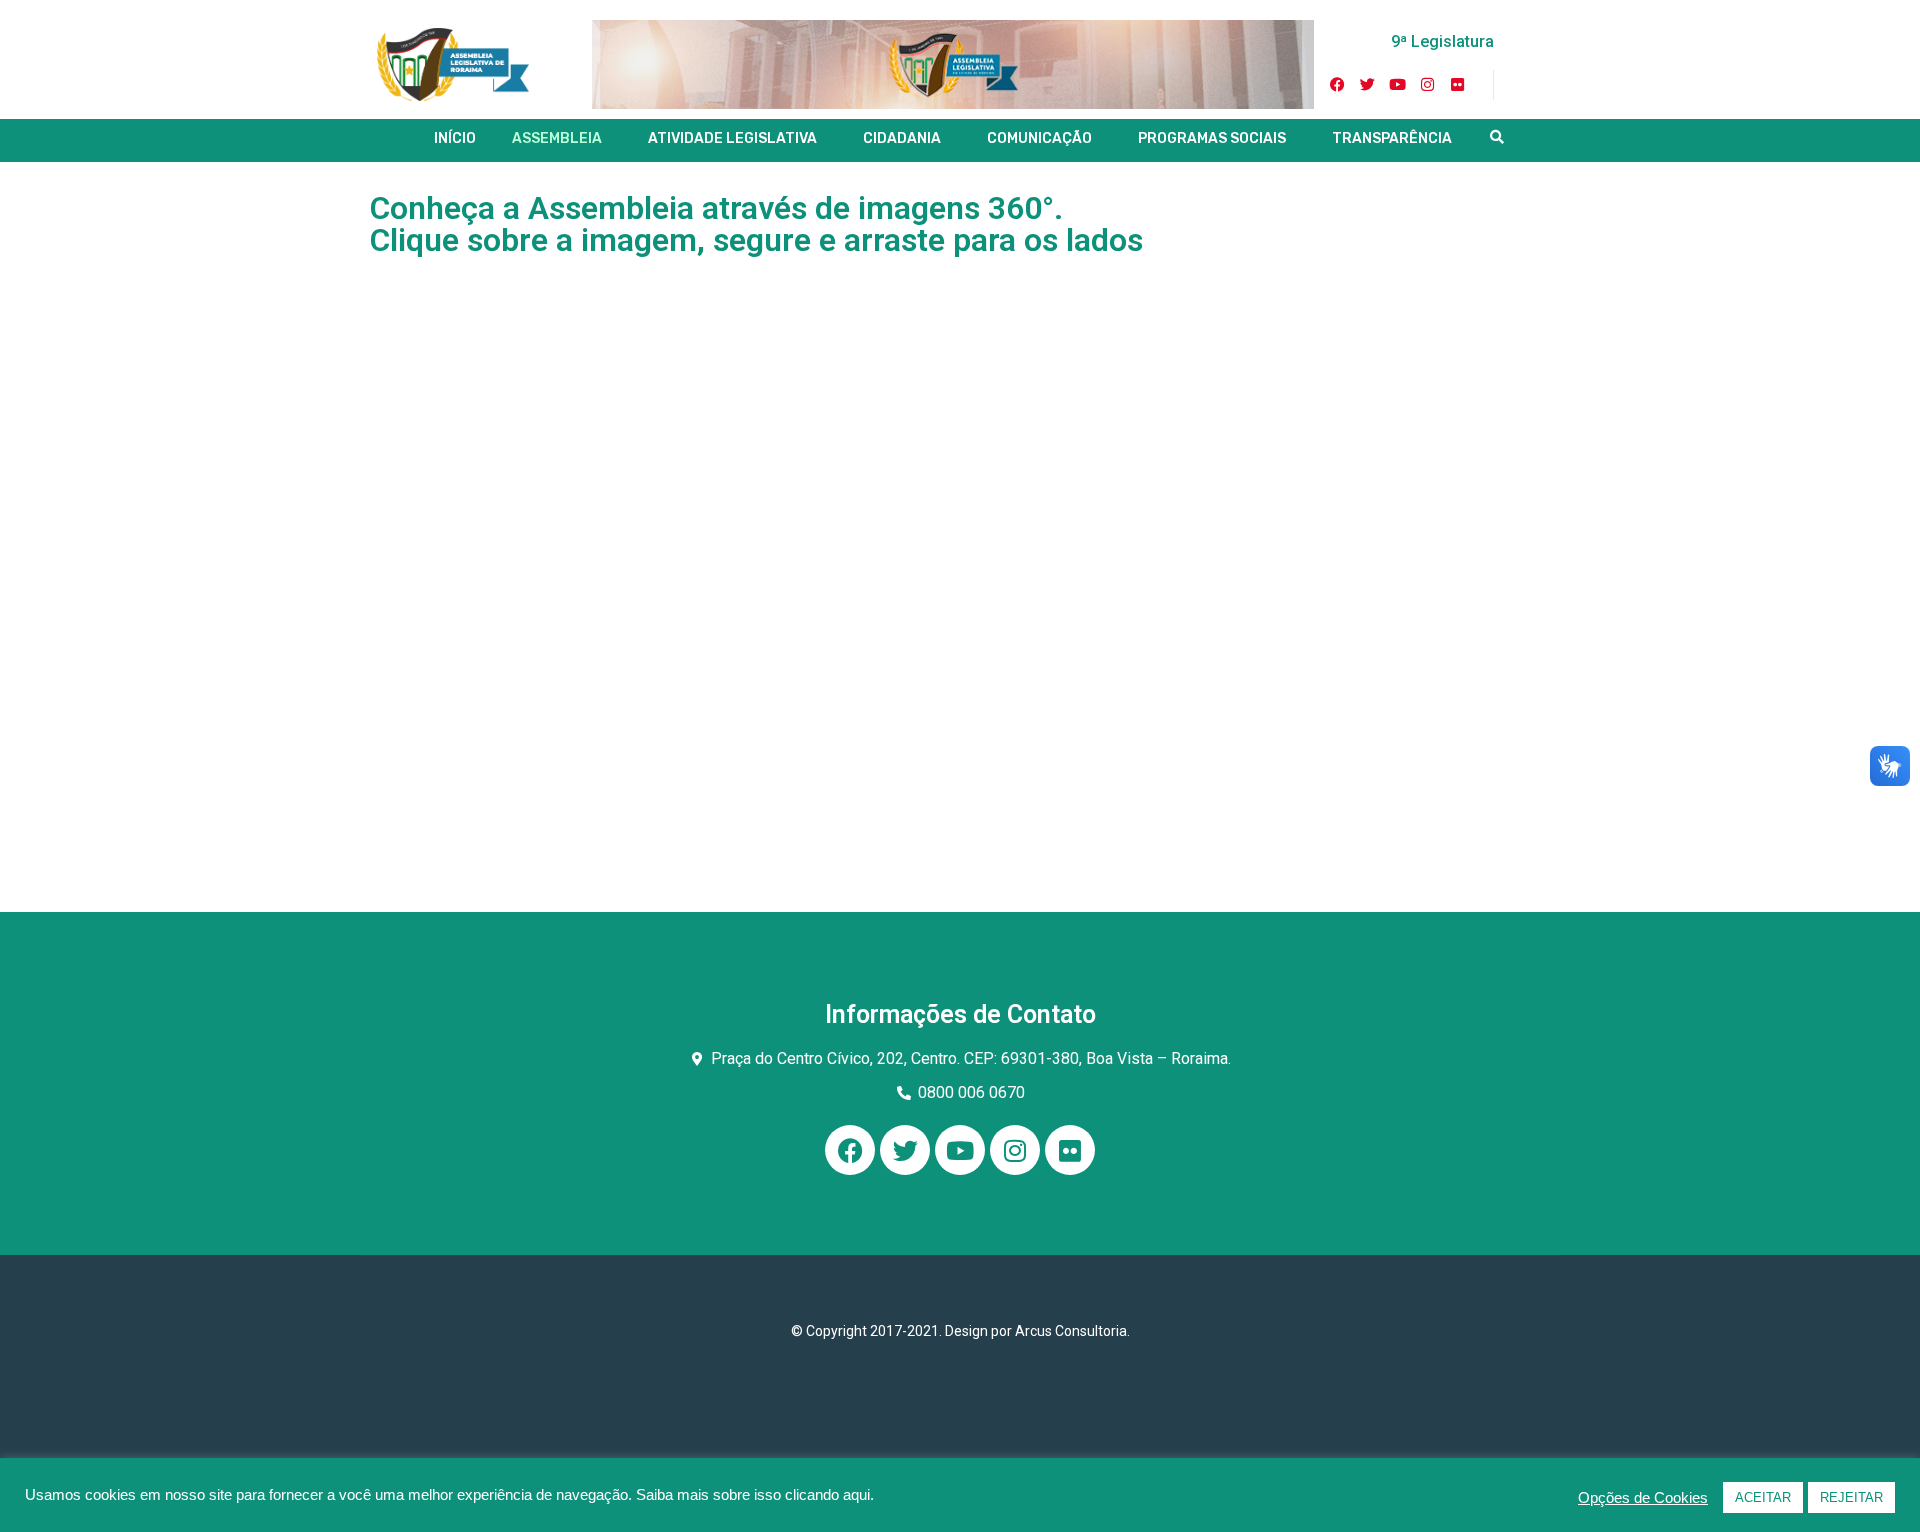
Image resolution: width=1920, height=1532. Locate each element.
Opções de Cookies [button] (1643, 1498)
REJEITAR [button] (1851, 1497)
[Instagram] (1428, 85)
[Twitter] (1368, 85)
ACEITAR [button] (1763, 1497)
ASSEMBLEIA (557, 138)
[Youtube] (1398, 85)
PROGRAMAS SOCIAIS (1212, 138)
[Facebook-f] (1338, 85)
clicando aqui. (829, 1495)
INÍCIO (455, 138)
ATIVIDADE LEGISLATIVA (732, 138)
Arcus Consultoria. (1072, 1331)
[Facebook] (850, 1150)
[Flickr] (1458, 85)
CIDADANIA (902, 138)
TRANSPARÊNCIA (1392, 138)
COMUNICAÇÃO (1039, 138)
